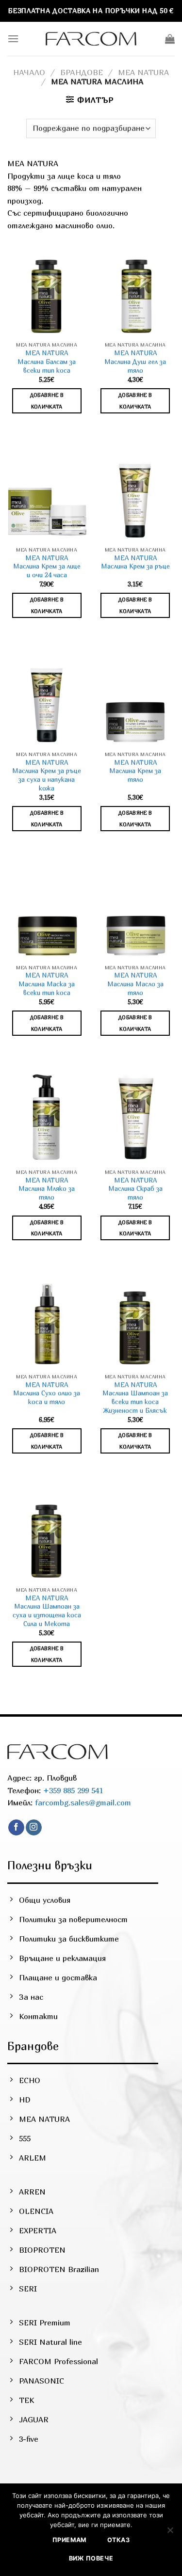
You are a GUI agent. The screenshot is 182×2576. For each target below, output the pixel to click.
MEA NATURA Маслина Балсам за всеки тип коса (47, 361)
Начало (29, 72)
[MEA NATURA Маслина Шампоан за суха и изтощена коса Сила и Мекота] (47, 1534)
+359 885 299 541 (72, 1790)
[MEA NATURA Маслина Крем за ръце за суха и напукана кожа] (47, 699)
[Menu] (13, 39)
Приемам (70, 2540)
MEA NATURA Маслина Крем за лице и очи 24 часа (47, 566)
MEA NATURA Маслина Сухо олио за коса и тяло (47, 1393)
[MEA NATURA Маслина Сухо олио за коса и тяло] (47, 1321)
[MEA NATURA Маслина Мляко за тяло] (47, 1116)
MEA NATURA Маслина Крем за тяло (135, 771)
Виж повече (91, 2558)
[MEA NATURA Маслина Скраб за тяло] (135, 1116)
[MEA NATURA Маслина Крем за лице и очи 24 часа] (47, 494)
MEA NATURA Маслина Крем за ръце (135, 562)
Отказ (118, 2540)
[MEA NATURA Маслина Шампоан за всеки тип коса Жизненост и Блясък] (135, 1321)
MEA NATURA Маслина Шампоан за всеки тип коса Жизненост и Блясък (135, 1398)
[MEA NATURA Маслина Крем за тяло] (135, 699)
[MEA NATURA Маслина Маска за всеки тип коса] (47, 912)
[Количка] (170, 39)
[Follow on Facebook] (16, 1828)
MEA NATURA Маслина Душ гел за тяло (135, 361)
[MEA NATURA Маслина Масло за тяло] (135, 912)
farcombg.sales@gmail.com (83, 1802)
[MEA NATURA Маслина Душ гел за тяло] (135, 289)
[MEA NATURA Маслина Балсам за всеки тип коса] (47, 289)
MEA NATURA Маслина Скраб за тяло (135, 1189)
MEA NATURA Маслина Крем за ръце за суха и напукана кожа (47, 775)
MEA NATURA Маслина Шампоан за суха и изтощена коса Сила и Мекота (47, 1611)
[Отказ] (170, 2533)
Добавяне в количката (47, 401)
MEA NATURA (143, 72)
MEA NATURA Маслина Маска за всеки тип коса (47, 984)
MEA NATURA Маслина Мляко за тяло (47, 1189)
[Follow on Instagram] (34, 1828)
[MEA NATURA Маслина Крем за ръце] (135, 494)
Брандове (82, 72)
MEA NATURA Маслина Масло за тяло (135, 984)
